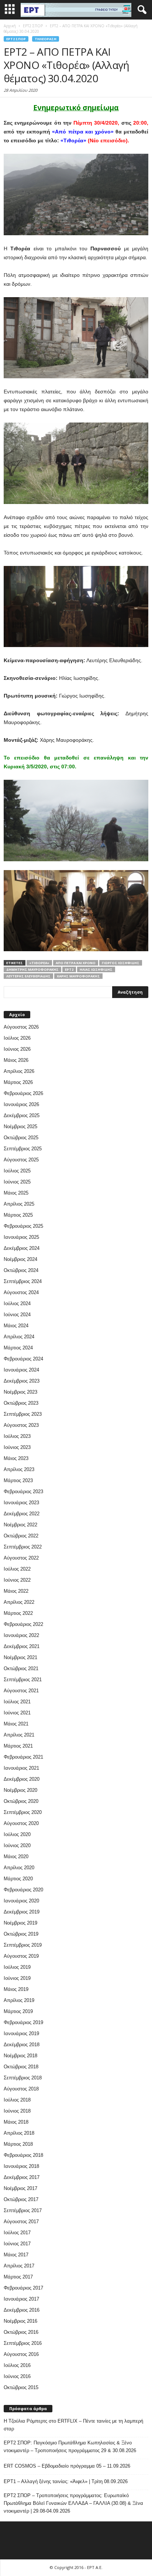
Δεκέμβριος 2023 (22, 1381)
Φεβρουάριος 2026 (23, 1093)
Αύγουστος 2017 (21, 2222)
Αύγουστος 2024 (21, 1292)
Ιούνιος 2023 (17, 1447)
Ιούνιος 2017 (17, 2244)
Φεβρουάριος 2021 (23, 1757)
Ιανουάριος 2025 (21, 1237)
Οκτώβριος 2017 (21, 2199)
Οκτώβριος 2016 (21, 2332)
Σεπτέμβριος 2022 (23, 1547)
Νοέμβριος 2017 (20, 2188)
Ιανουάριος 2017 (21, 2299)
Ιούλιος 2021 (17, 1702)
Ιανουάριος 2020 (21, 1901)
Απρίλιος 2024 (19, 1337)
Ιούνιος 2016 (17, 2376)
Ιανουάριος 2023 (21, 1503)
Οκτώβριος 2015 (21, 2387)
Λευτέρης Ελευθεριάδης (28, 976)
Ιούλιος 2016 (17, 2365)
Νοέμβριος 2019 (20, 1923)
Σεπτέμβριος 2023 (23, 1414)
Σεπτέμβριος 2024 (23, 1281)
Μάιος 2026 (16, 1060)
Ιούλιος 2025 (17, 1171)
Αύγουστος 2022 (21, 1558)
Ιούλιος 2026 (17, 1038)
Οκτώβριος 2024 (21, 1270)
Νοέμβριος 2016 (20, 2321)
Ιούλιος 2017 (17, 2233)
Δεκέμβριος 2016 (22, 2310)
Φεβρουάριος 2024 (23, 1359)
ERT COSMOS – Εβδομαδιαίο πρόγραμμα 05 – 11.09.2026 (67, 2466)
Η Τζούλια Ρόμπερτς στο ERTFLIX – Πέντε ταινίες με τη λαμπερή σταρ (73, 2425)
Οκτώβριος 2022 (21, 1536)
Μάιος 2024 (16, 1326)
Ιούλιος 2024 (17, 1303)
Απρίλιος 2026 (19, 1071)
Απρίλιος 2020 (19, 1868)
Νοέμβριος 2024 (20, 1259)
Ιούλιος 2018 (17, 2100)
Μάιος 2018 (16, 2122)
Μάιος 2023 (16, 1458)
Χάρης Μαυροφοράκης (78, 976)
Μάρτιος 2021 (18, 1746)
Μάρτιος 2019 (18, 2011)
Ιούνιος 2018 (17, 2111)
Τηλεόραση (46, 39)
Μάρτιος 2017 (18, 2277)
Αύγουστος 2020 (21, 1823)
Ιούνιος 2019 (17, 1978)
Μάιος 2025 (16, 1193)
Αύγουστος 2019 (21, 1956)
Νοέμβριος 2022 (20, 1525)
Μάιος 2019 (16, 1989)
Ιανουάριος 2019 (21, 2033)
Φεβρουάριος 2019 (23, 2022)
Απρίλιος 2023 (19, 1469)
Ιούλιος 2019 (17, 1967)
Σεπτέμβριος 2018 (23, 2078)
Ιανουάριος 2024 (21, 1370)
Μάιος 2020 (16, 1857)
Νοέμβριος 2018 (20, 2056)
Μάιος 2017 (16, 2255)
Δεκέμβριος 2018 (22, 2045)
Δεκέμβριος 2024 (22, 1248)
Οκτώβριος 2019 (21, 1934)
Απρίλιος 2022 (19, 1602)
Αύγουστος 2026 (21, 1027)
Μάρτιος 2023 (18, 1480)
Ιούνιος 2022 (17, 1580)
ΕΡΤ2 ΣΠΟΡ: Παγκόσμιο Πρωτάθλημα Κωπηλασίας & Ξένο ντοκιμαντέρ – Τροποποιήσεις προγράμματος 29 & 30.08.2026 (70, 2447)
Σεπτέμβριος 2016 (23, 2343)
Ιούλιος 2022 (17, 1569)
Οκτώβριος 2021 (21, 1668)
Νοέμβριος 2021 (20, 1657)
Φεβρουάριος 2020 (23, 1890)
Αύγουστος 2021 (21, 1691)
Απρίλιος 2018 (19, 2133)
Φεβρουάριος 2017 (23, 2288)
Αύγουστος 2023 (21, 1425)
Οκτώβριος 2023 (21, 1403)
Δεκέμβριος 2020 (22, 1779)
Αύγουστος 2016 (21, 2354)
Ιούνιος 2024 (17, 1315)
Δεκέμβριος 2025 (22, 1115)
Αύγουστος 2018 (21, 2089)
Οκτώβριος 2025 (21, 1138)
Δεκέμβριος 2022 (22, 1514)
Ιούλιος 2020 (17, 1834)
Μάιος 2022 (16, 1591)
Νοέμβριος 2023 (20, 1392)
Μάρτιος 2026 (18, 1082)
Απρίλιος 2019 (19, 2000)
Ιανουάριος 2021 (21, 1768)
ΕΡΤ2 (69, 969)
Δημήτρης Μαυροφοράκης (32, 969)
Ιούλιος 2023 (17, 1436)
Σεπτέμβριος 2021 (23, 1680)
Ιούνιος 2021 (17, 1713)
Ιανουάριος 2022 (21, 1635)
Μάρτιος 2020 (18, 1879)
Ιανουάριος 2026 (21, 1104)
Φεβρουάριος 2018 (23, 2155)
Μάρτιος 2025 (18, 1215)
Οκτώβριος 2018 (21, 2067)
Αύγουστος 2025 (21, 1160)
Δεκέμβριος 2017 (22, 2177)
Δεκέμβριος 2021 (22, 1646)
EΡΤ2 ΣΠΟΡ (16, 39)
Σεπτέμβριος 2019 (23, 1945)
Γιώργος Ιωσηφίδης (121, 963)
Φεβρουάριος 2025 (23, 1226)
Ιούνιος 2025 (17, 1182)
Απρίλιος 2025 (19, 1204)
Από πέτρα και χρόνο (76, 963)
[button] (141, 10)
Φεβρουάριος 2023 (23, 1492)
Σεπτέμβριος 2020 (23, 1812)
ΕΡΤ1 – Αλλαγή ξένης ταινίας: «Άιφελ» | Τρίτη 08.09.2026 (66, 2481)
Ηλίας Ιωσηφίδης (96, 969)
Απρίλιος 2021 (19, 1735)
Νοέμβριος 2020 (20, 1790)
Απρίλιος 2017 (19, 2266)
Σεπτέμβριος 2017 (23, 2210)
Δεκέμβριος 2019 (22, 1912)
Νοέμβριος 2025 (20, 1127)
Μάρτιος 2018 (18, 2144)
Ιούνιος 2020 (17, 1845)
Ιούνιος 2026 (17, 1049)
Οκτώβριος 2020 (21, 1801)
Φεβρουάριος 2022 (23, 1624)
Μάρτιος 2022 (18, 1613)
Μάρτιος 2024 (18, 1348)
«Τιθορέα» (39, 963)
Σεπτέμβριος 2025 (23, 1149)
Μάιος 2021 (16, 1724)
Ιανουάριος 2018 (21, 2166)
